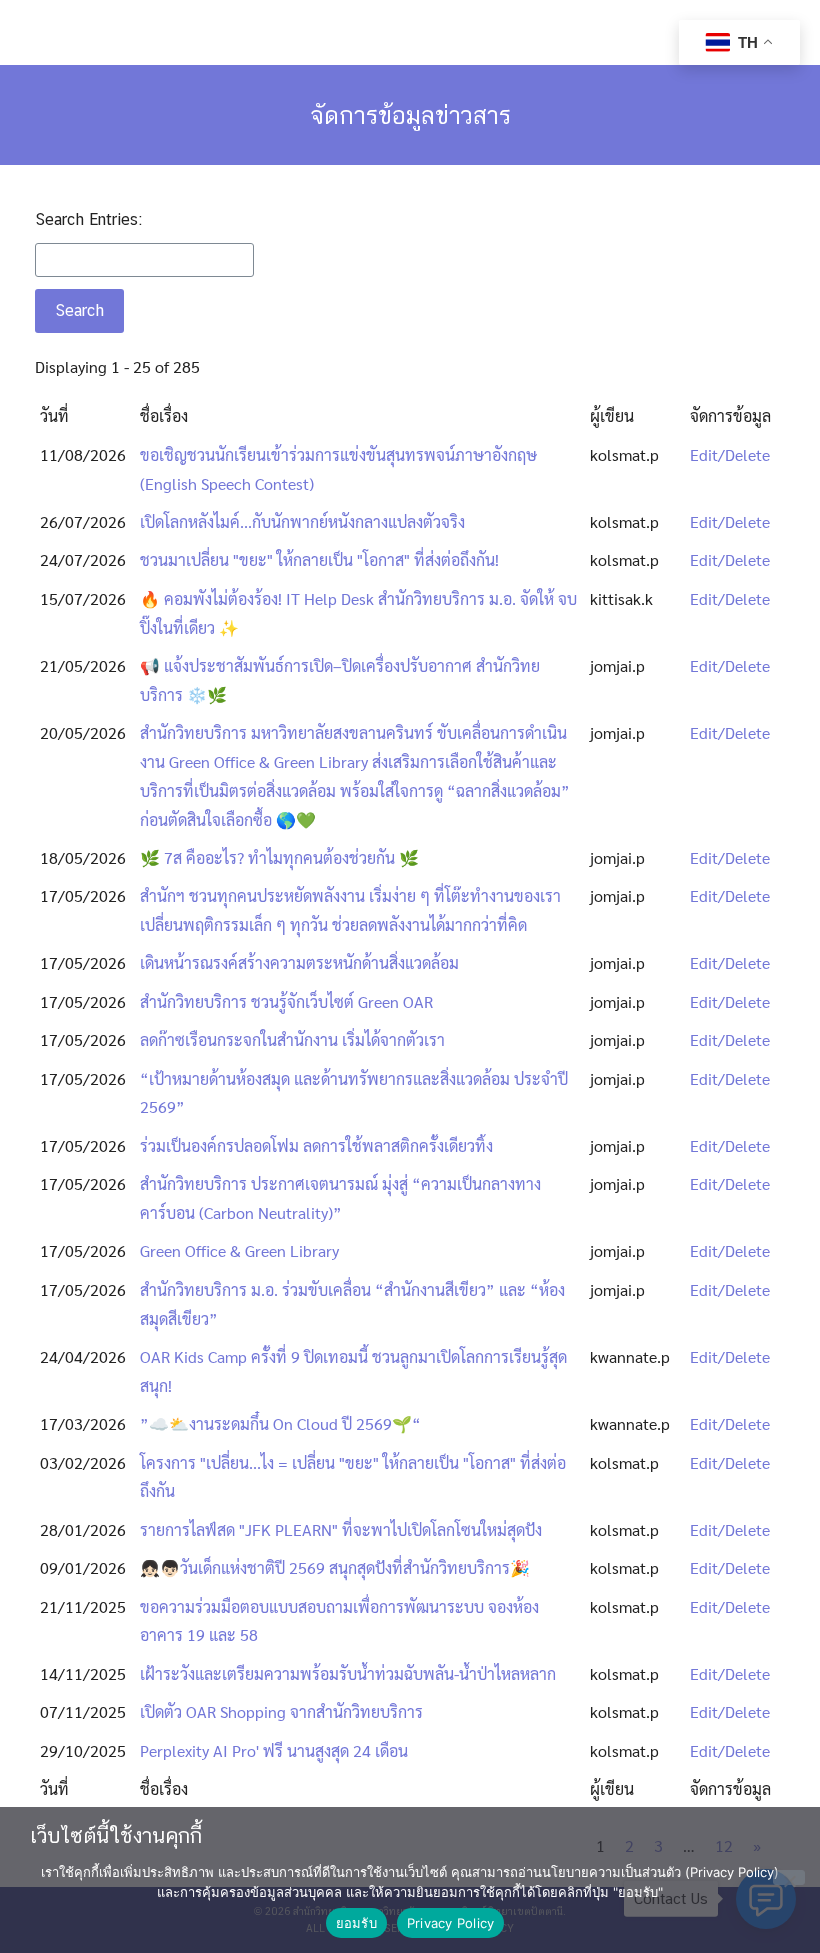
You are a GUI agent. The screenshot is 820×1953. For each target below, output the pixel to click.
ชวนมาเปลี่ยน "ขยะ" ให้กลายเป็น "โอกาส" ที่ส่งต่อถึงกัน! (319, 559)
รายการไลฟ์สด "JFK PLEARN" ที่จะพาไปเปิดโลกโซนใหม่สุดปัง (341, 1529)
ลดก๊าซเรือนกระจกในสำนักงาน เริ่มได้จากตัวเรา (292, 1039)
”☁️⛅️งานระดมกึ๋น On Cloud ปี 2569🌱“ (280, 1423)
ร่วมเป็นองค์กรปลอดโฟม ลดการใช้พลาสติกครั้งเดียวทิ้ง (316, 1145)
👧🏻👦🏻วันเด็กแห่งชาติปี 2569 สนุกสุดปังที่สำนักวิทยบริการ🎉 (335, 1567)
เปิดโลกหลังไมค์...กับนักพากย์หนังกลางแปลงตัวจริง (302, 521)
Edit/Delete (730, 454)
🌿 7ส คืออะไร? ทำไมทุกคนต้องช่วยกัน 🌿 (279, 857)
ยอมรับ (356, 1923)
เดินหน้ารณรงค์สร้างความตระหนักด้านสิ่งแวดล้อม (299, 962)
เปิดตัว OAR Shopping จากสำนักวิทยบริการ (281, 1711)
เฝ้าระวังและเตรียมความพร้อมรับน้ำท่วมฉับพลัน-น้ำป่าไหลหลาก (348, 1673)
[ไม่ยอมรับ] (789, 1877)
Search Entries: (88, 219)
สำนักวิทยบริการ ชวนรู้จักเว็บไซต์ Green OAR (286, 1001)
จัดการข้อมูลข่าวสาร (410, 115)
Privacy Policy (451, 1923)
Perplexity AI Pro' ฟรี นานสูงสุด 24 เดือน (274, 1750)
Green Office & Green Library (239, 1250)
